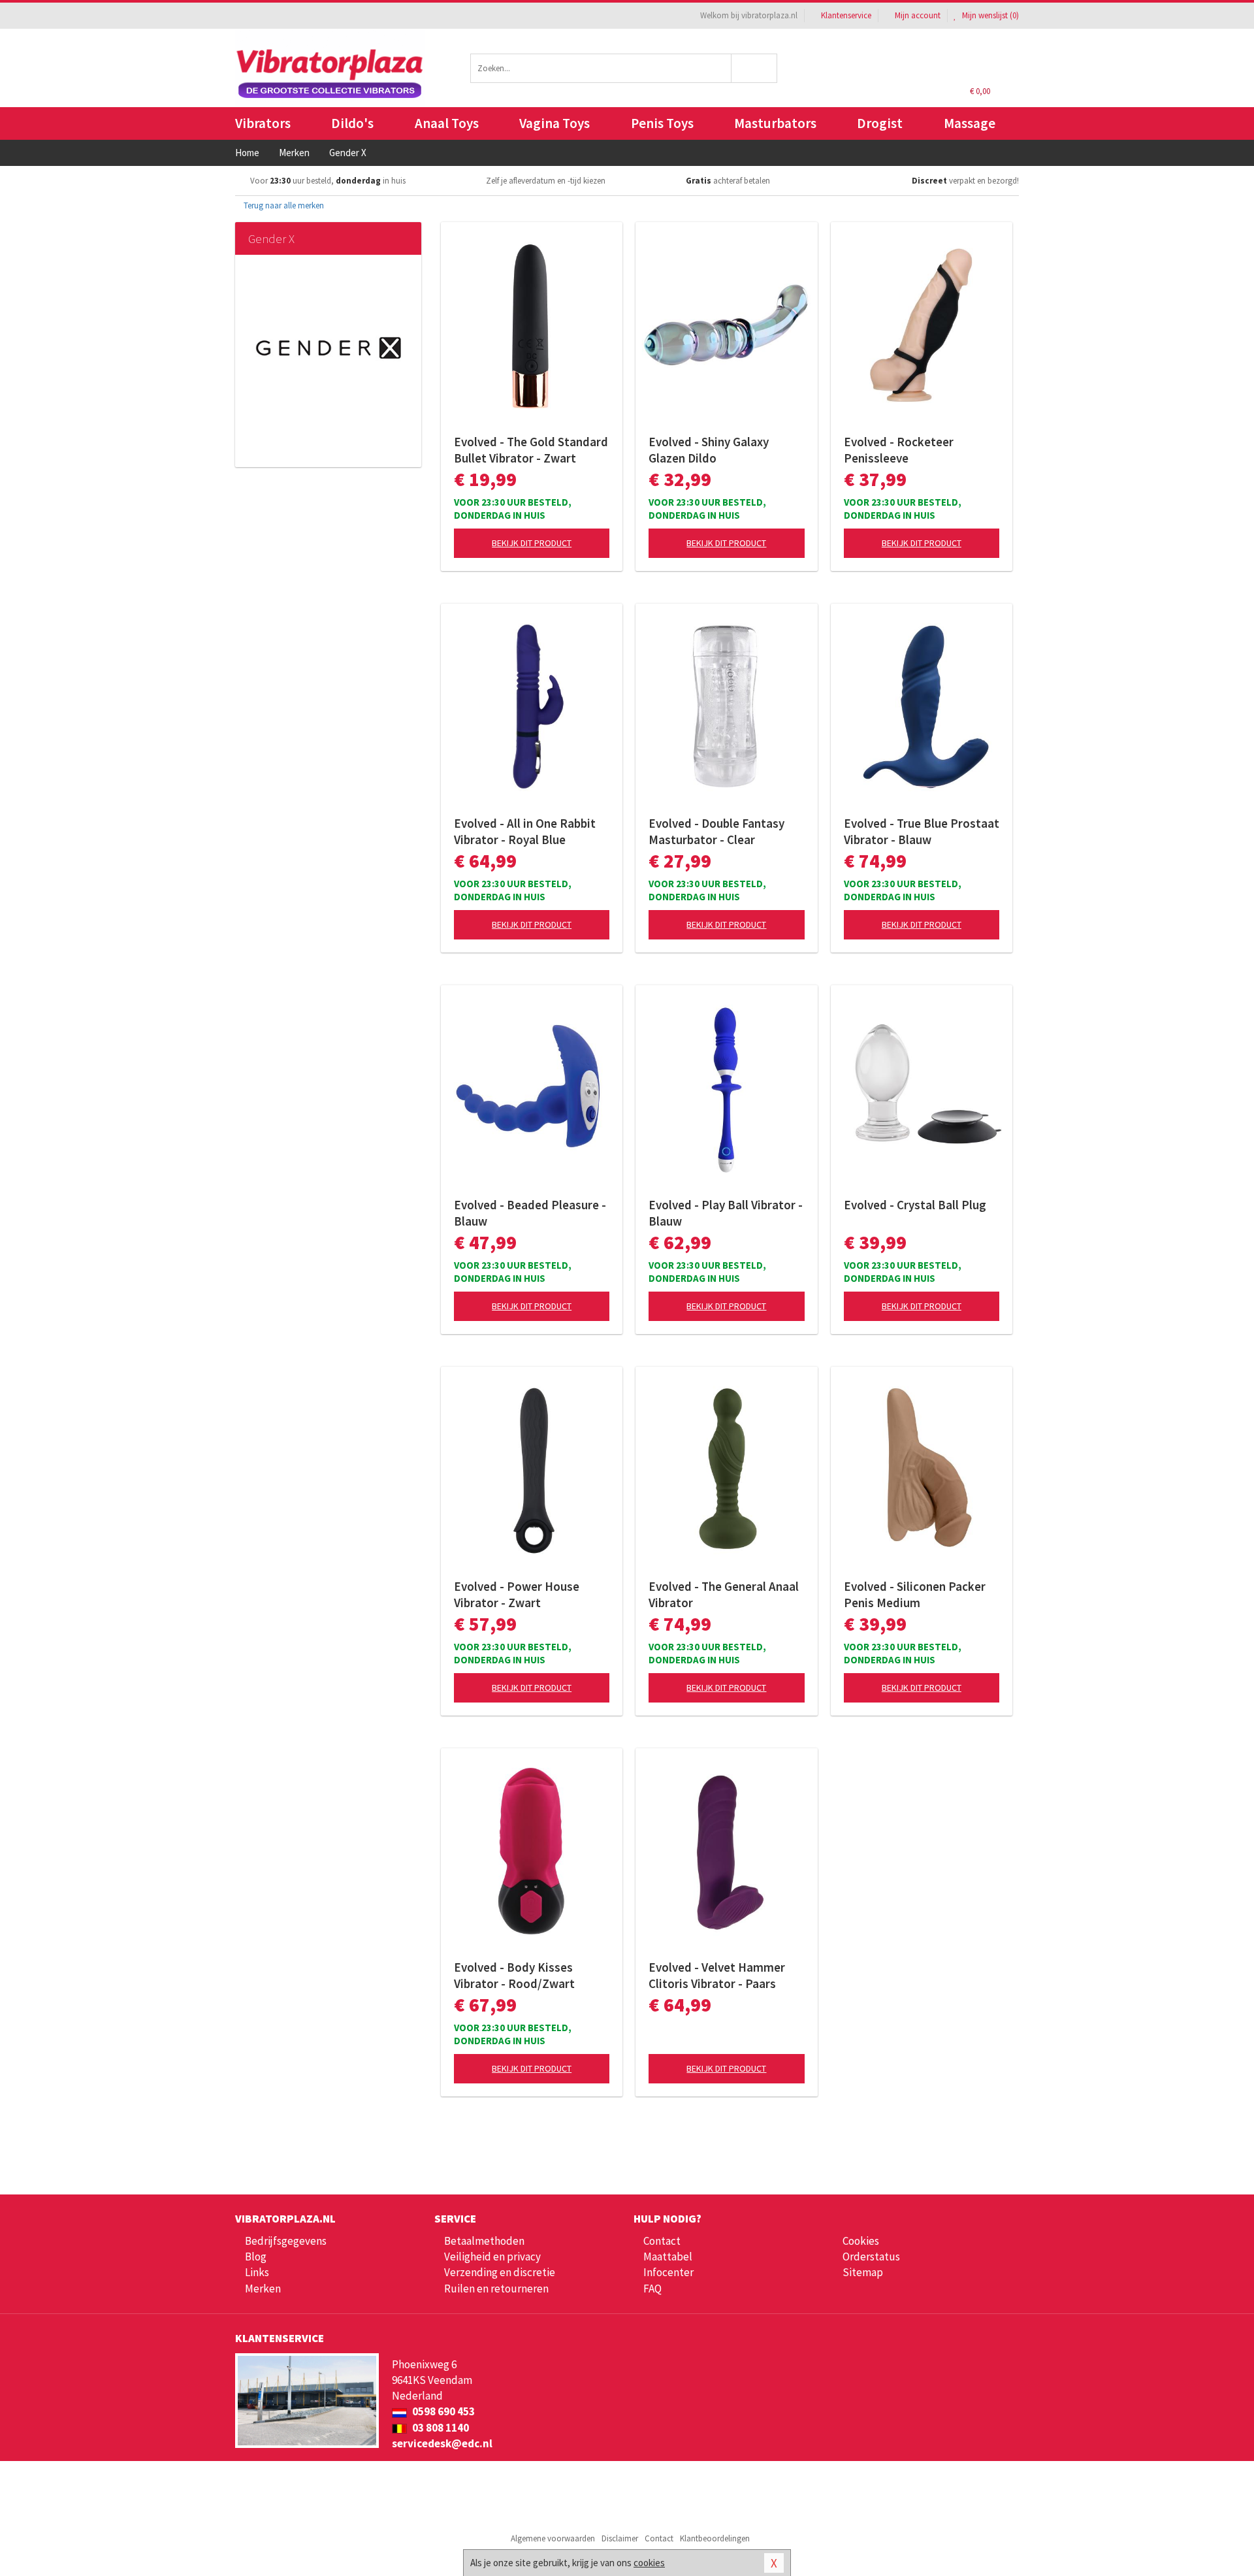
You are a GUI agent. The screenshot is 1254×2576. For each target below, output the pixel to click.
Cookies (861, 2241)
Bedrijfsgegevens (286, 2241)
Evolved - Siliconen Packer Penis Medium (915, 1594)
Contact (662, 2241)
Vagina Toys (555, 123)
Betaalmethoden (484, 2241)
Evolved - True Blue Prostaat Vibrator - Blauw (922, 831)
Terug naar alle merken (283, 205)
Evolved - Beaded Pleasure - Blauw (530, 1213)
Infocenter (668, 2272)
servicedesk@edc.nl (442, 2443)
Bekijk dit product (532, 543)
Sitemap (863, 2272)
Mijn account (918, 15)
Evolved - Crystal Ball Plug (915, 1205)
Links (257, 2272)
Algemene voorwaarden (553, 2538)
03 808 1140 (440, 2428)
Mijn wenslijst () (989, 15)
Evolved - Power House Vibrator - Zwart (517, 1594)
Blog (256, 2257)
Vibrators (263, 123)
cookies (649, 2563)
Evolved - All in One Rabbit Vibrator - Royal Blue (525, 831)
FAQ (652, 2289)
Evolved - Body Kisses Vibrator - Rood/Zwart (514, 1975)
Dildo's (352, 123)
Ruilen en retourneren (496, 2289)
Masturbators (775, 123)
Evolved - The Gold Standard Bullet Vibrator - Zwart (531, 450)
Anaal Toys (447, 123)
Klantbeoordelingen (715, 2538)
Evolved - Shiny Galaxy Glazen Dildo (709, 450)
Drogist (880, 123)
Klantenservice (846, 15)
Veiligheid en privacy (492, 2257)
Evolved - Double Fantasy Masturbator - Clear (716, 831)
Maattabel (668, 2257)
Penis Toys (662, 123)
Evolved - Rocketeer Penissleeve (899, 450)
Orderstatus (871, 2257)
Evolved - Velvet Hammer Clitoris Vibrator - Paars (717, 1975)
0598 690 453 (442, 2411)
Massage (970, 123)
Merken (263, 2289)
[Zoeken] (755, 68)
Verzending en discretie (500, 2272)
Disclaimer (620, 2538)
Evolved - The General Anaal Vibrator (724, 1594)
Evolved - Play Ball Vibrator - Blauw (726, 1213)
